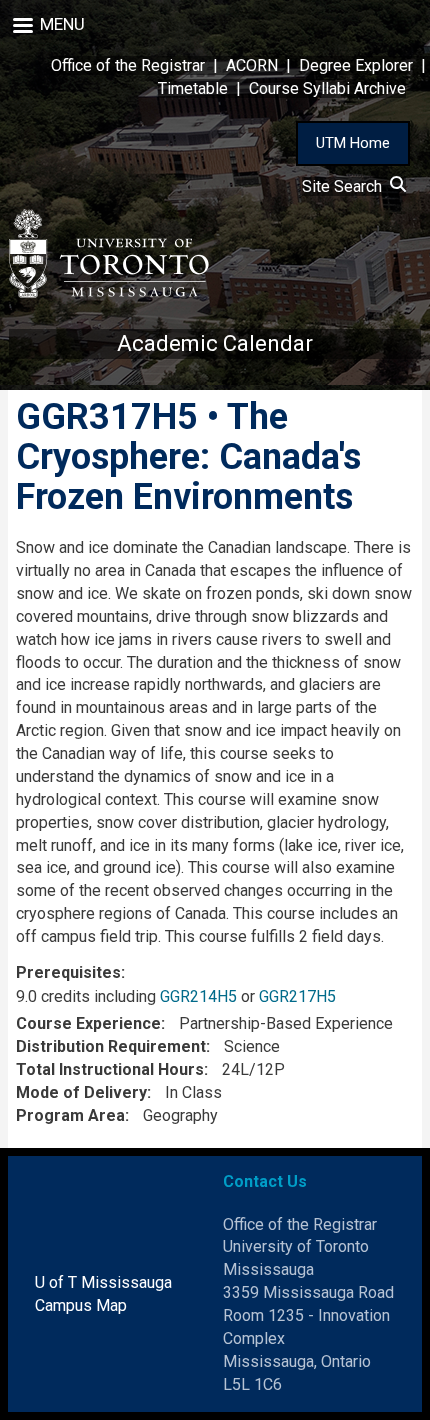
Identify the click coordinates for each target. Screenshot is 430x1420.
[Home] (109, 253)
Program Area (70, 1115)
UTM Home (353, 143)
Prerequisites (68, 972)
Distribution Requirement (111, 1046)
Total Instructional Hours (110, 1069)
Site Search (346, 186)
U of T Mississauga (103, 1282)
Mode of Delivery (81, 1092)
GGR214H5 (198, 996)
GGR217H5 (297, 996)
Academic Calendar (215, 343)
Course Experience (88, 1023)
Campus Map (81, 1305)
